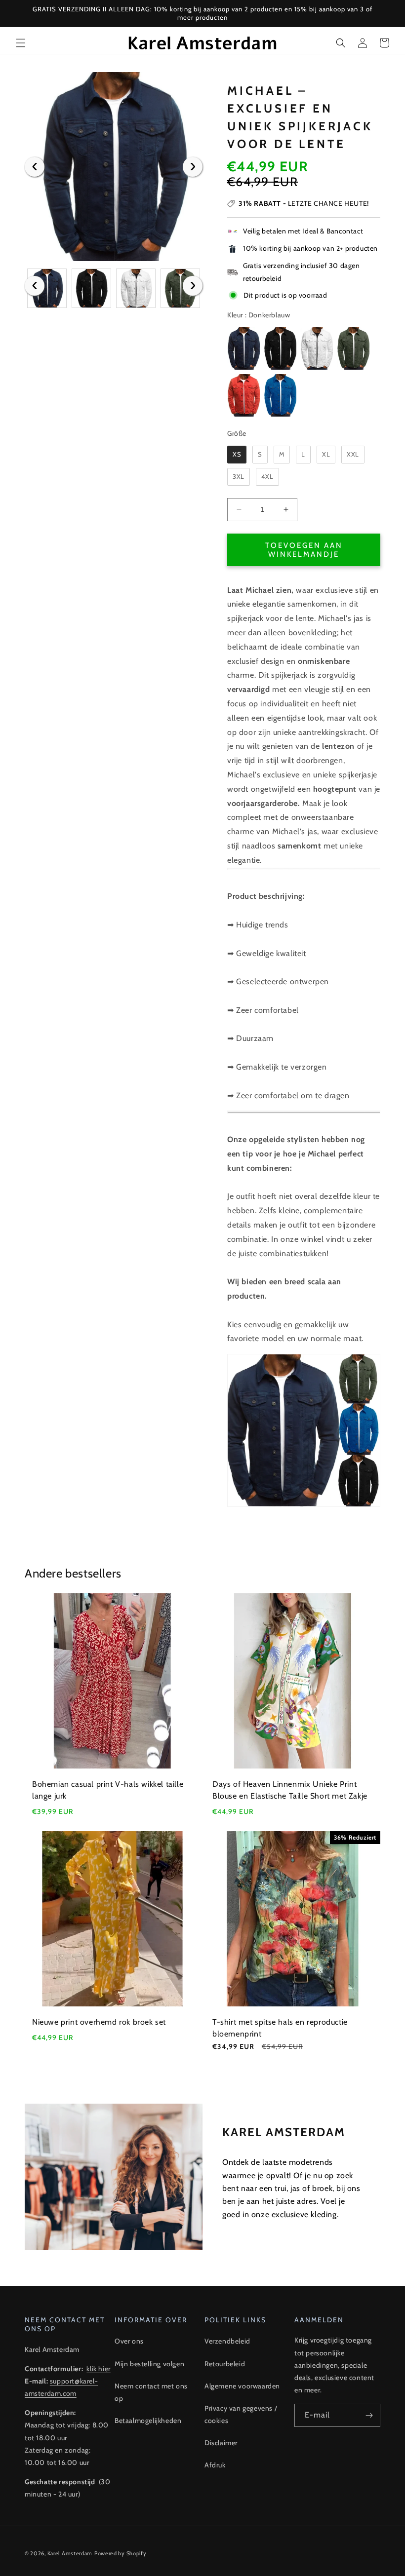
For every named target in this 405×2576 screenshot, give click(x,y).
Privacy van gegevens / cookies (241, 2414)
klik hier (98, 2369)
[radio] (243, 348)
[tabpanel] (114, 167)
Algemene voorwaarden (242, 2386)
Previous (35, 167)
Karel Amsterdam (70, 2553)
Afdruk (215, 2465)
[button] (21, 43)
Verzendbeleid (227, 2341)
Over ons (129, 2341)
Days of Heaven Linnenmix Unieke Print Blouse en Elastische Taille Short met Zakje (290, 1790)
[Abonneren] (369, 2415)
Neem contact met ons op (151, 2392)
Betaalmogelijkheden (148, 2421)
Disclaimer (221, 2443)
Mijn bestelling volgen (149, 2364)
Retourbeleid (225, 2364)
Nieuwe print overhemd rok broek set (99, 2022)
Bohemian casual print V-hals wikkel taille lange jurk (108, 1790)
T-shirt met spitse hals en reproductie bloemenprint (280, 2028)
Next (193, 167)
